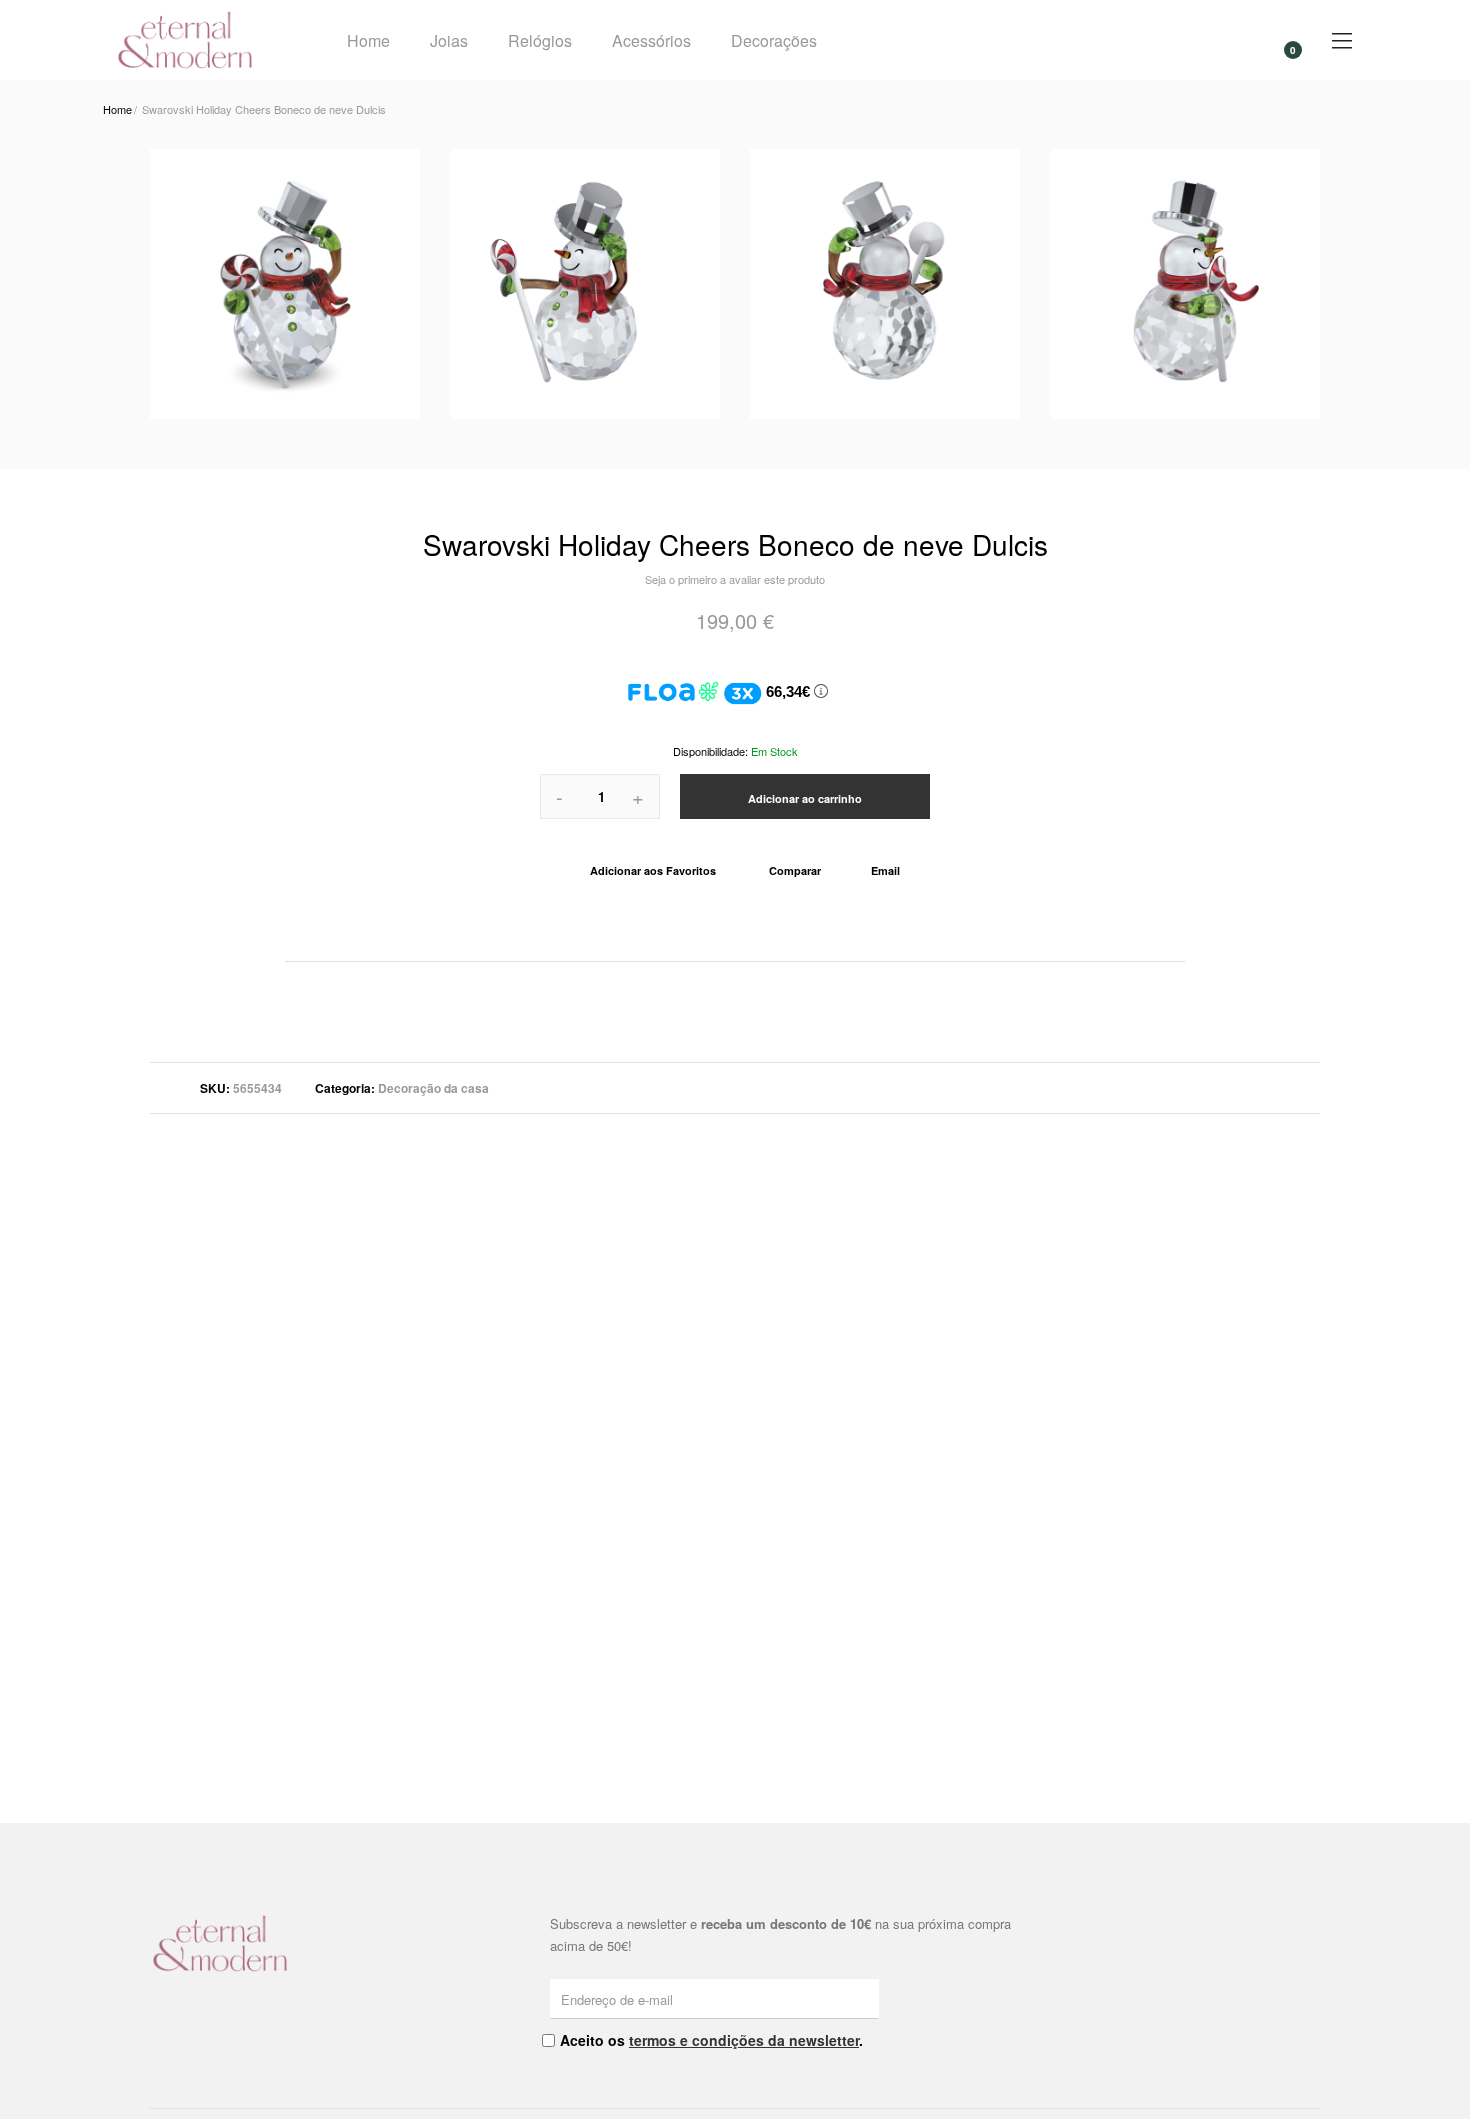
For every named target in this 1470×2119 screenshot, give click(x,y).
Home (368, 40)
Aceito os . (711, 2040)
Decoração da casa (433, 1088)
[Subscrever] (867, 1998)
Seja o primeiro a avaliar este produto (735, 579)
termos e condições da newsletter (744, 2040)
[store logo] (206, 40)
